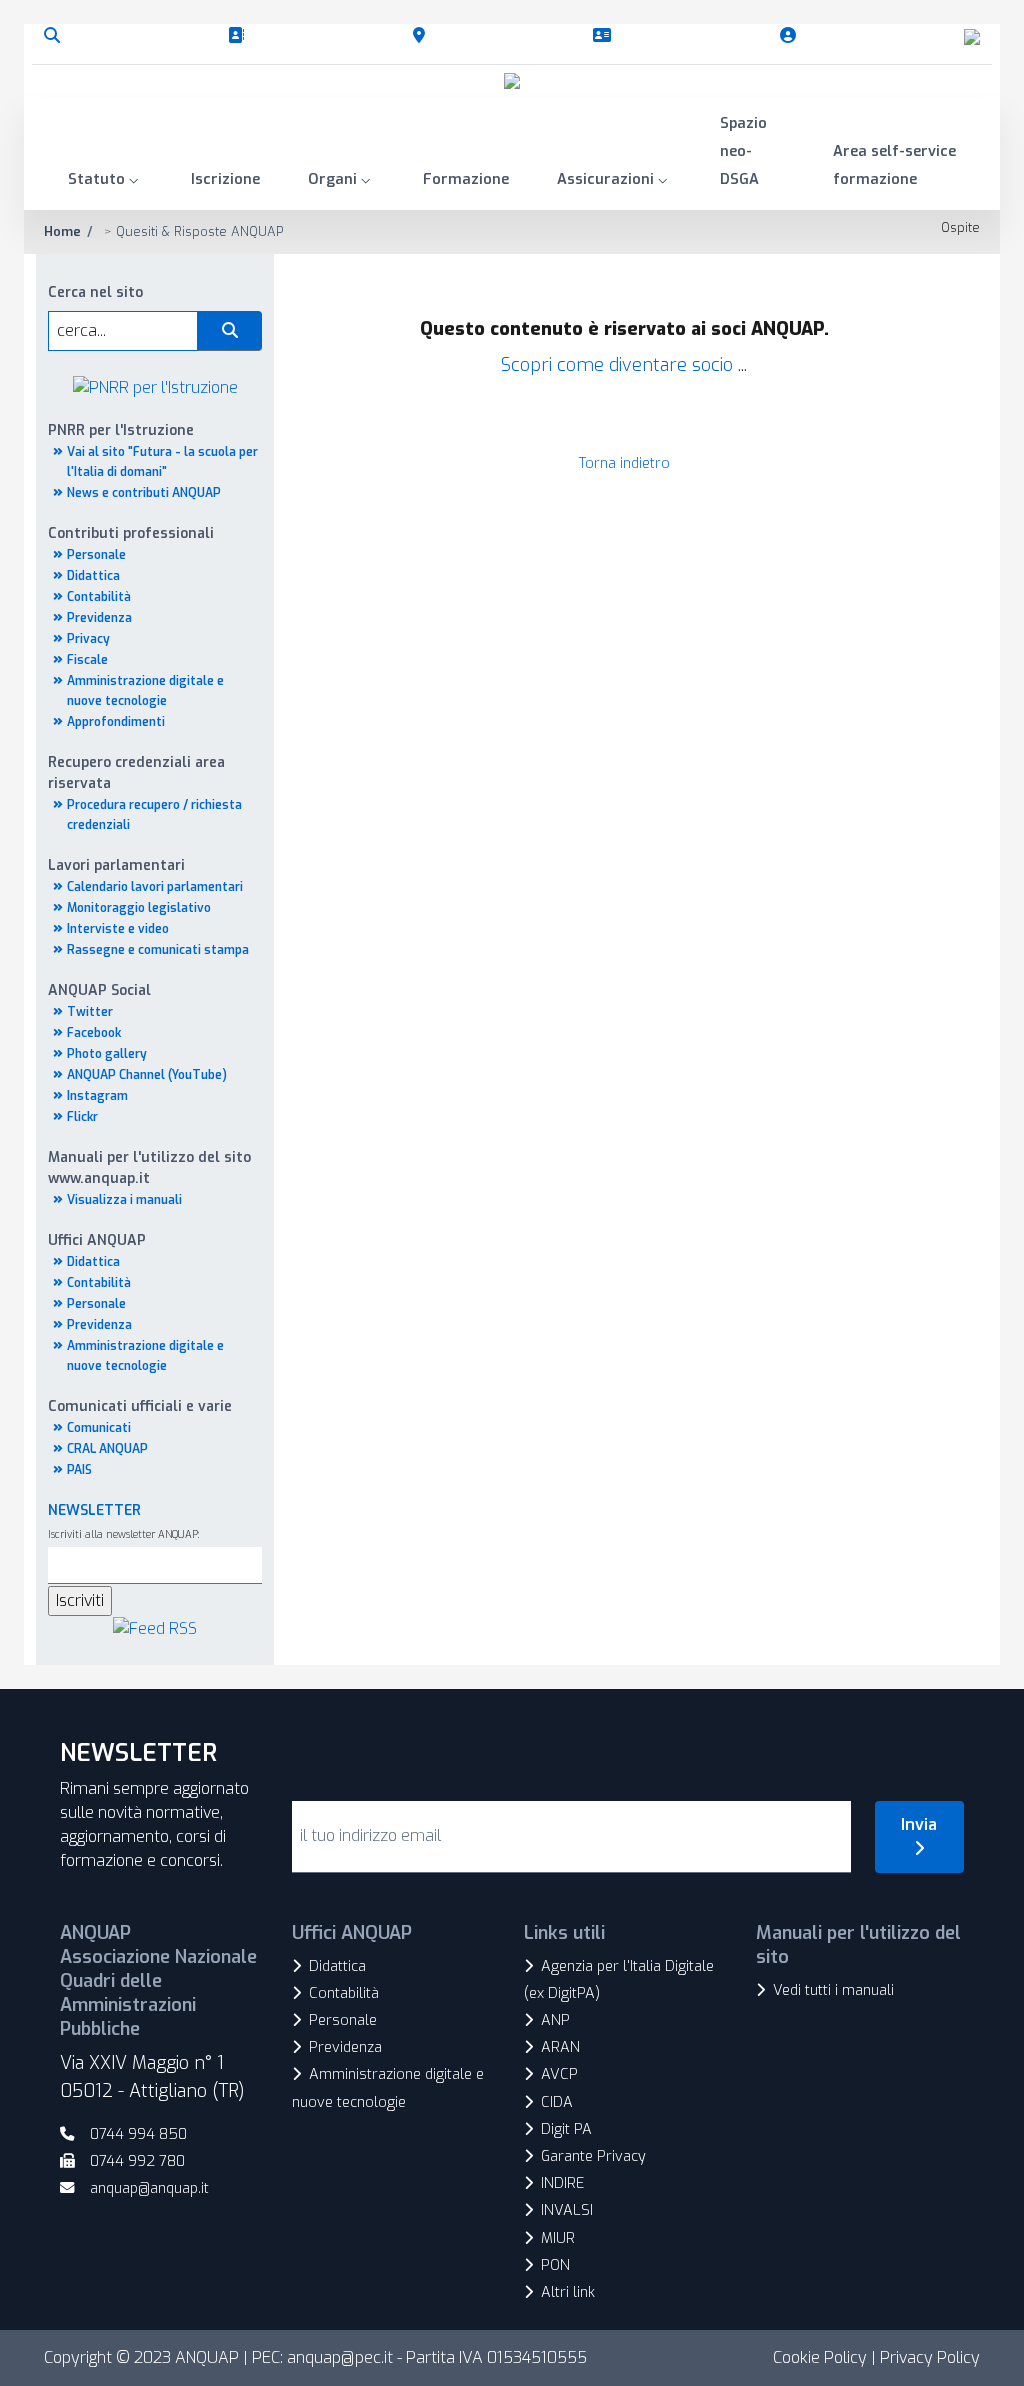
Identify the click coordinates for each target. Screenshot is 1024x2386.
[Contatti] (606, 36)
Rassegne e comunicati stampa (158, 950)
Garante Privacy (593, 2156)
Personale (96, 555)
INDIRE (562, 2183)
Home (62, 231)
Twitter (90, 1012)
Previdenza (99, 618)
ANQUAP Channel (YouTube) (147, 1075)
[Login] (792, 36)
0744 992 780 (137, 2161)
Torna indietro (624, 463)
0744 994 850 (138, 2134)
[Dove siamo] (423, 36)
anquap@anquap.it (149, 2188)
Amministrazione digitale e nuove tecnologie (388, 2088)
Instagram (97, 1096)
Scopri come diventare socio (617, 365)
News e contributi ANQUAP (144, 493)
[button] (105, 181)
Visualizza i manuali (124, 1200)
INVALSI (567, 2210)
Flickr (82, 1117)
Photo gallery (107, 1054)
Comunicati (99, 1428)
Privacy (88, 639)
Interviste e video (118, 929)
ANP (555, 2020)
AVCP (559, 2074)
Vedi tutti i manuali (833, 1990)
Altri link (568, 2292)
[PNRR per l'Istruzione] (155, 386)
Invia (919, 1824)
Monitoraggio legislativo (139, 908)
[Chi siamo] (240, 36)
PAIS (79, 1470)
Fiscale (87, 660)
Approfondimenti (116, 722)
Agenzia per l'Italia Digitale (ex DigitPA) (619, 1980)
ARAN (560, 2047)
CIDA (557, 2102)
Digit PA (566, 2129)
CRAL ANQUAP (107, 1449)
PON (555, 2265)
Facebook (94, 1033)
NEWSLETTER (94, 1510)
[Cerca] (56, 36)
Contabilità (99, 597)
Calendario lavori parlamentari (155, 887)
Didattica (93, 576)
